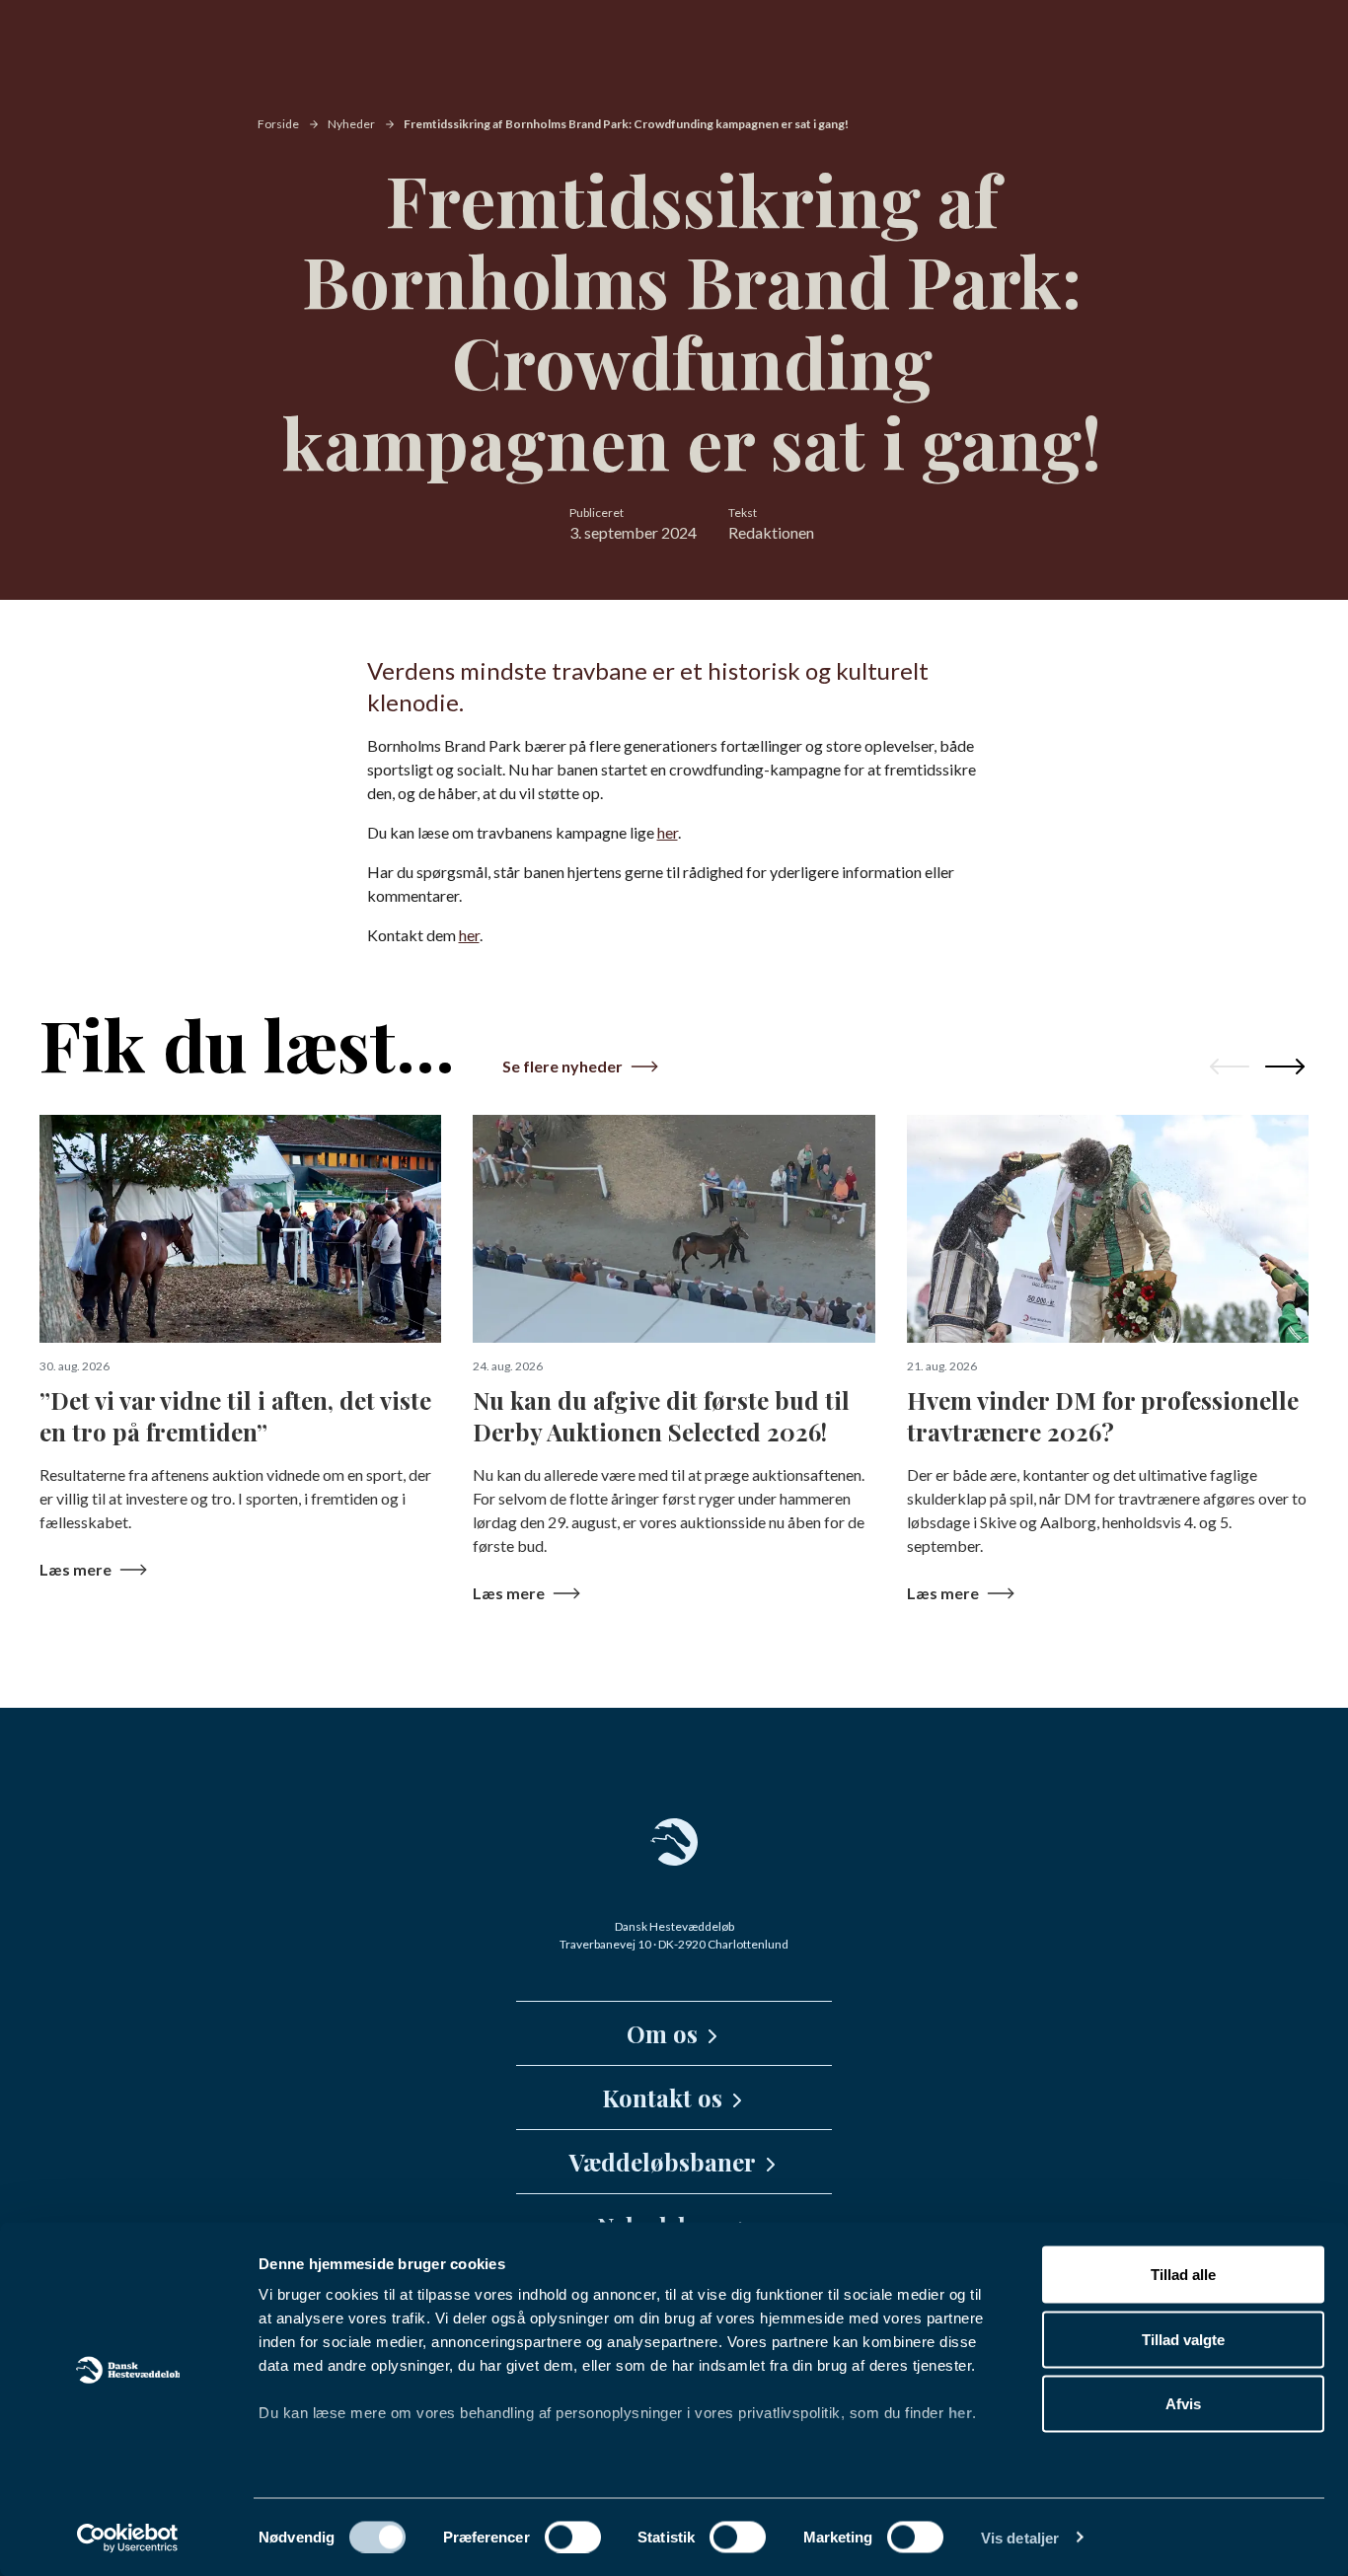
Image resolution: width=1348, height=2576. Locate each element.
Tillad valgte (1183, 2339)
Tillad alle (1183, 2275)
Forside (278, 124)
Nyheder (351, 124)
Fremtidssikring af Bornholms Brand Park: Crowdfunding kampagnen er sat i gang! (626, 124)
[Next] (1285, 1067)
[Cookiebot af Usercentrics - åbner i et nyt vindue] (128, 2538)
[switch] (573, 2537)
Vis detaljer (1020, 2537)
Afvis (1183, 2404)
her (961, 2413)
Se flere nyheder (562, 1066)
